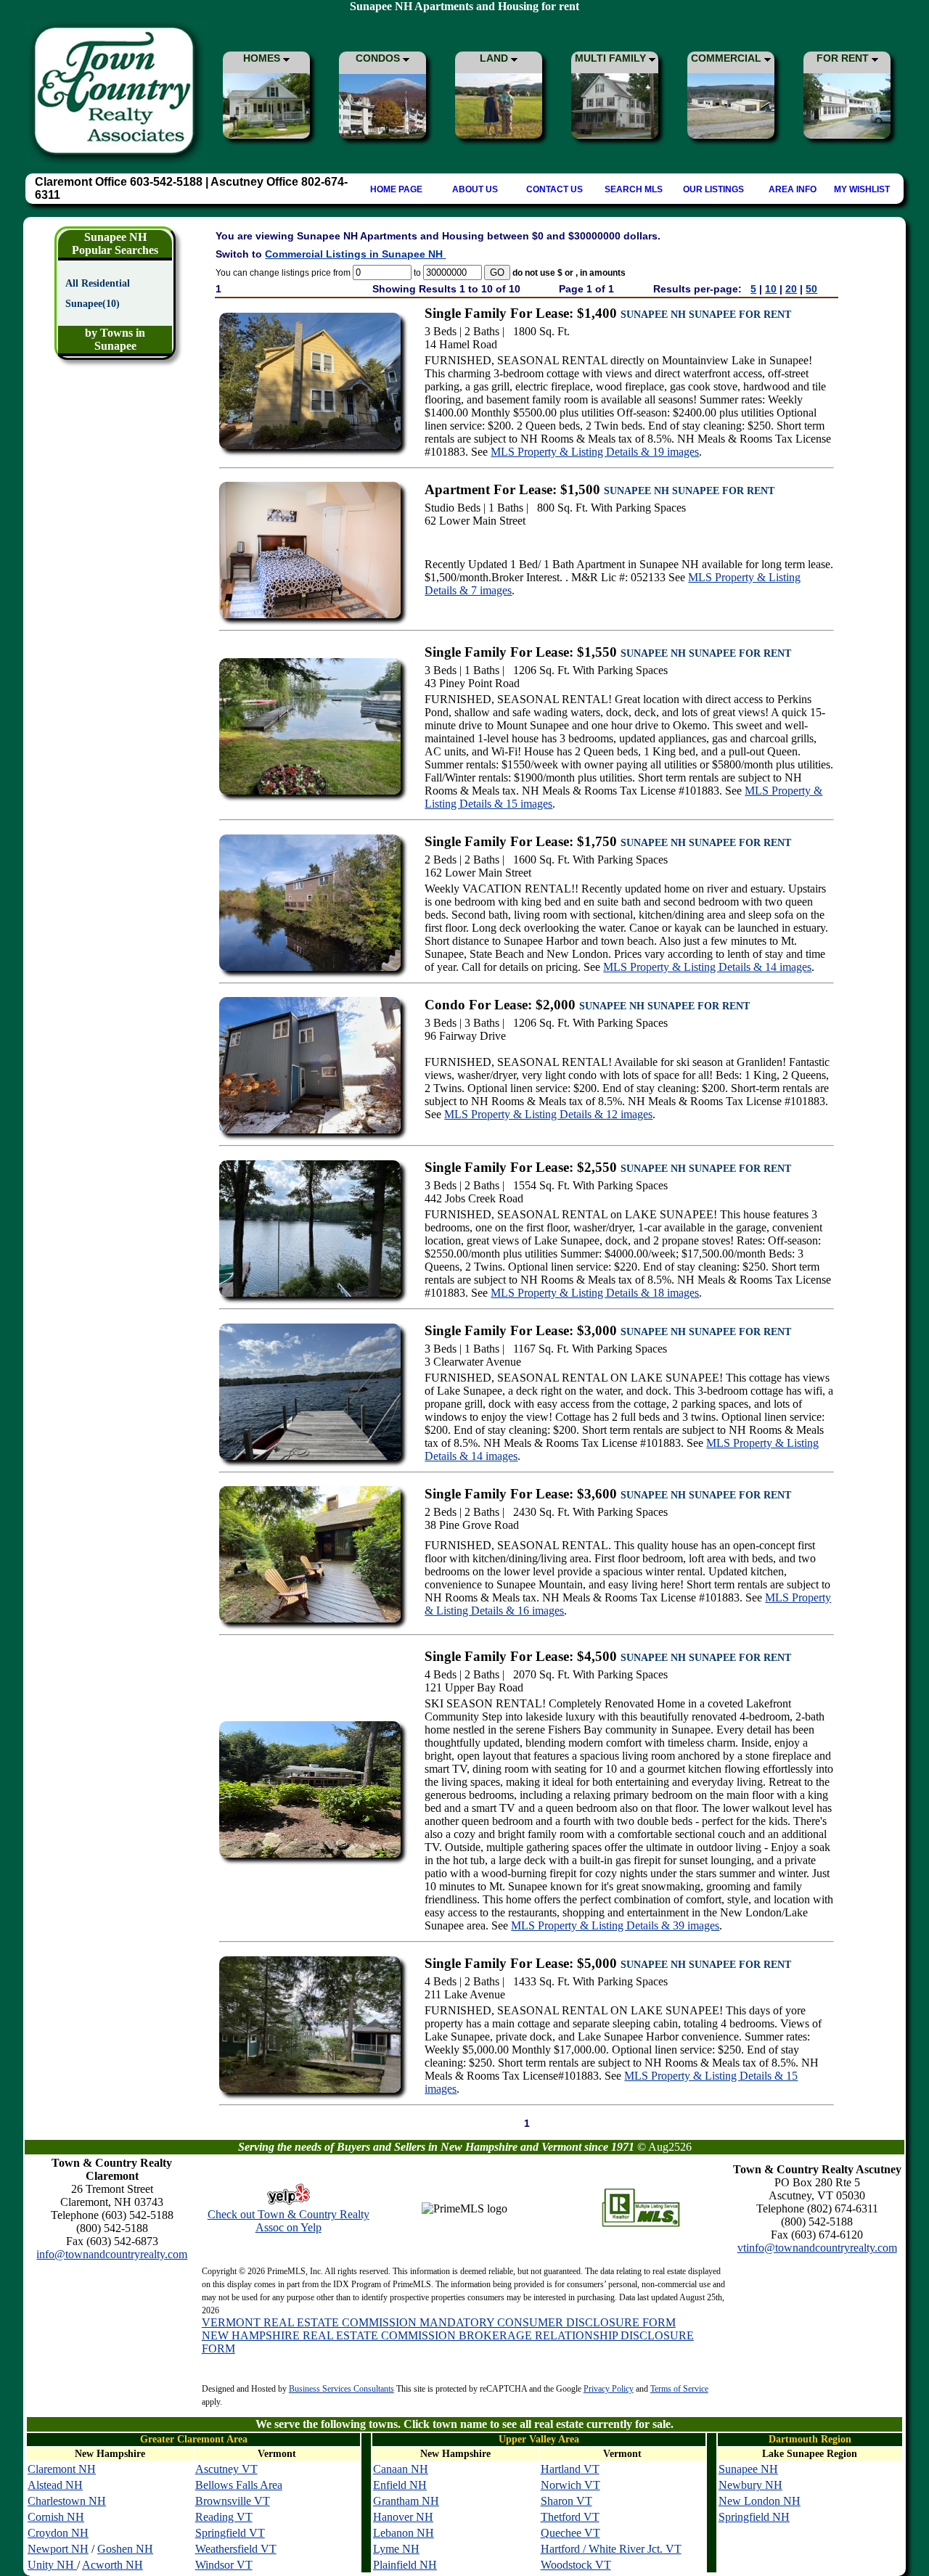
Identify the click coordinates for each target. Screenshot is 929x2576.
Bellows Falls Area (239, 2485)
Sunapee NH (748, 2469)
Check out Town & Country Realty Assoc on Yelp (288, 2221)
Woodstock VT (576, 2565)
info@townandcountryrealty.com (112, 2254)
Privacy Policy (609, 2389)
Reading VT (224, 2517)
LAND (495, 58)
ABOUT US (475, 189)
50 (811, 289)
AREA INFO (793, 189)
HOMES (263, 58)
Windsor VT (224, 2565)
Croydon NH (58, 2533)
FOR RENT (844, 58)
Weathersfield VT (236, 2549)
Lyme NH (396, 2549)
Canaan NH (401, 2469)
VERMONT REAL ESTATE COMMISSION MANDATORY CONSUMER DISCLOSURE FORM (439, 2322)
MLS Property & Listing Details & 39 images (615, 1925)
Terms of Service (679, 2389)
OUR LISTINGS (713, 189)
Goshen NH (125, 2549)
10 (771, 289)
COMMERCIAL (728, 58)
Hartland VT (570, 2469)
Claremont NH (62, 2469)
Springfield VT (230, 2533)
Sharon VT (566, 2501)
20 (791, 289)
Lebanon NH (404, 2533)
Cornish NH (56, 2517)
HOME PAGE (396, 189)
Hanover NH (403, 2517)
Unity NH (52, 2565)
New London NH (760, 2501)
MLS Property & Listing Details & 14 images (707, 967)
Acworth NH (112, 2565)
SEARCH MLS (634, 189)
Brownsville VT (233, 2501)
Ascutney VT (226, 2469)
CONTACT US (554, 189)
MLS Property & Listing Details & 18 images (595, 1293)
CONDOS (379, 58)
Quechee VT (570, 2533)
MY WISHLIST (862, 189)
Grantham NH (406, 2501)
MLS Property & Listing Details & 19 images (595, 452)
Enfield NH (400, 2485)
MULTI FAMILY (612, 58)
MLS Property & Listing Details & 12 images (548, 1114)
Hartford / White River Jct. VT (611, 2549)
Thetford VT (570, 2517)
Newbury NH (750, 2485)
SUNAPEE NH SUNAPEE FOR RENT (706, 315)
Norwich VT (570, 2485)
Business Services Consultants (341, 2389)
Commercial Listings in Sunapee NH (355, 254)
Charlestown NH (67, 2501)
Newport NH (58, 2549)
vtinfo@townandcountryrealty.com (817, 2248)
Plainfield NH (405, 2565)
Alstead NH (55, 2485)
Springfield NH (754, 2517)
